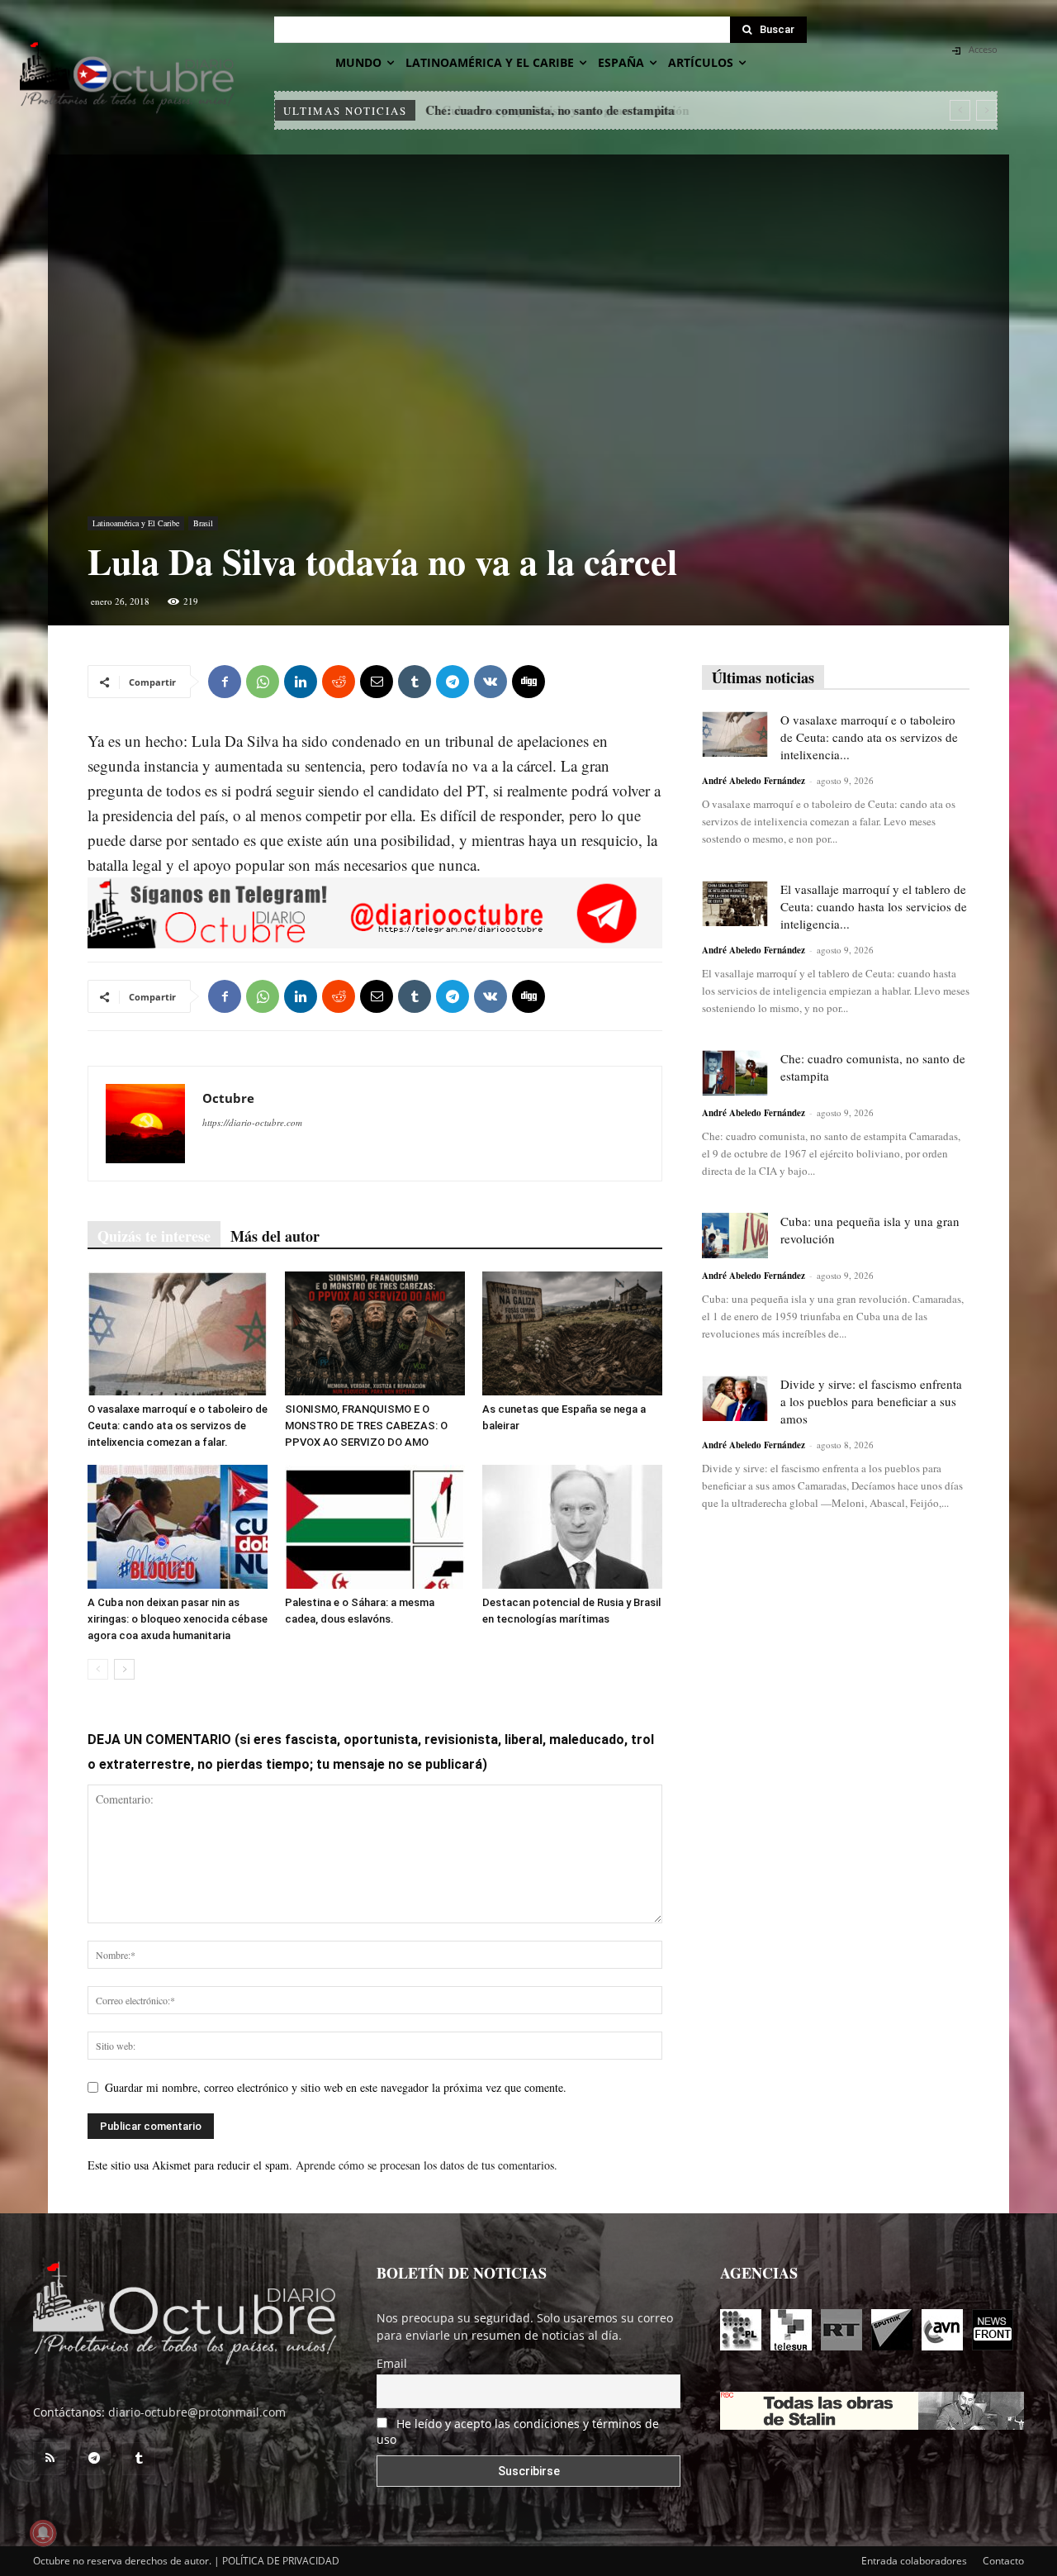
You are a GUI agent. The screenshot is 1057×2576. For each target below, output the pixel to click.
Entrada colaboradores (914, 2561)
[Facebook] (225, 682)
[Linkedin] (301, 682)
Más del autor (275, 1236)
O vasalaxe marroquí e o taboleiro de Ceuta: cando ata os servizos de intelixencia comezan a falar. (178, 1426)
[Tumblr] (415, 682)
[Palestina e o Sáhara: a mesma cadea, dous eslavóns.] (375, 1527)
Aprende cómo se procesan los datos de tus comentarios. (427, 2165)
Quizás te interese (154, 1236)
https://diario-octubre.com (252, 1122)
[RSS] (50, 2459)
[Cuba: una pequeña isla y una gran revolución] (735, 1236)
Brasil (203, 523)
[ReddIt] (339, 682)
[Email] (377, 682)
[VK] (491, 682)
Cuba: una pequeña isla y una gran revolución (551, 110)
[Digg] (528, 682)
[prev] (960, 110)
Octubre (228, 1098)
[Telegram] (453, 682)
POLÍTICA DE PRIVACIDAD (281, 2561)
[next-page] (124, 1669)
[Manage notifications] (43, 2533)
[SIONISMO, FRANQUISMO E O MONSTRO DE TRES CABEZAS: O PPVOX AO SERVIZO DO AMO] (375, 1333)
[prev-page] (98, 1669)
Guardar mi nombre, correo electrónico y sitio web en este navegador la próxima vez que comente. (336, 2087)
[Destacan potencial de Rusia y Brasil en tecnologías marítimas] (572, 1527)
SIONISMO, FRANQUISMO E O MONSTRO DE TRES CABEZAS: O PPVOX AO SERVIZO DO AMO (366, 1426)
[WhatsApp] (263, 682)
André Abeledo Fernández (754, 781)
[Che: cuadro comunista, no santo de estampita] (735, 1073)
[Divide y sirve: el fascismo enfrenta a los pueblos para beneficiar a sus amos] (735, 1398)
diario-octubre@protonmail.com (197, 2412)
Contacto (1003, 2561)
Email (392, 2363)
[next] (986, 110)
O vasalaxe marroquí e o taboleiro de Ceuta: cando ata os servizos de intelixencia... (869, 737)
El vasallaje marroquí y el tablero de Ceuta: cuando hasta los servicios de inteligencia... (874, 906)
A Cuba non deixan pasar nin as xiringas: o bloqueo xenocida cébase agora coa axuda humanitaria (178, 1619)
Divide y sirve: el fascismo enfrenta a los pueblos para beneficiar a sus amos (871, 1401)
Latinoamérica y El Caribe (136, 523)
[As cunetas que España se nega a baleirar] (572, 1333)
